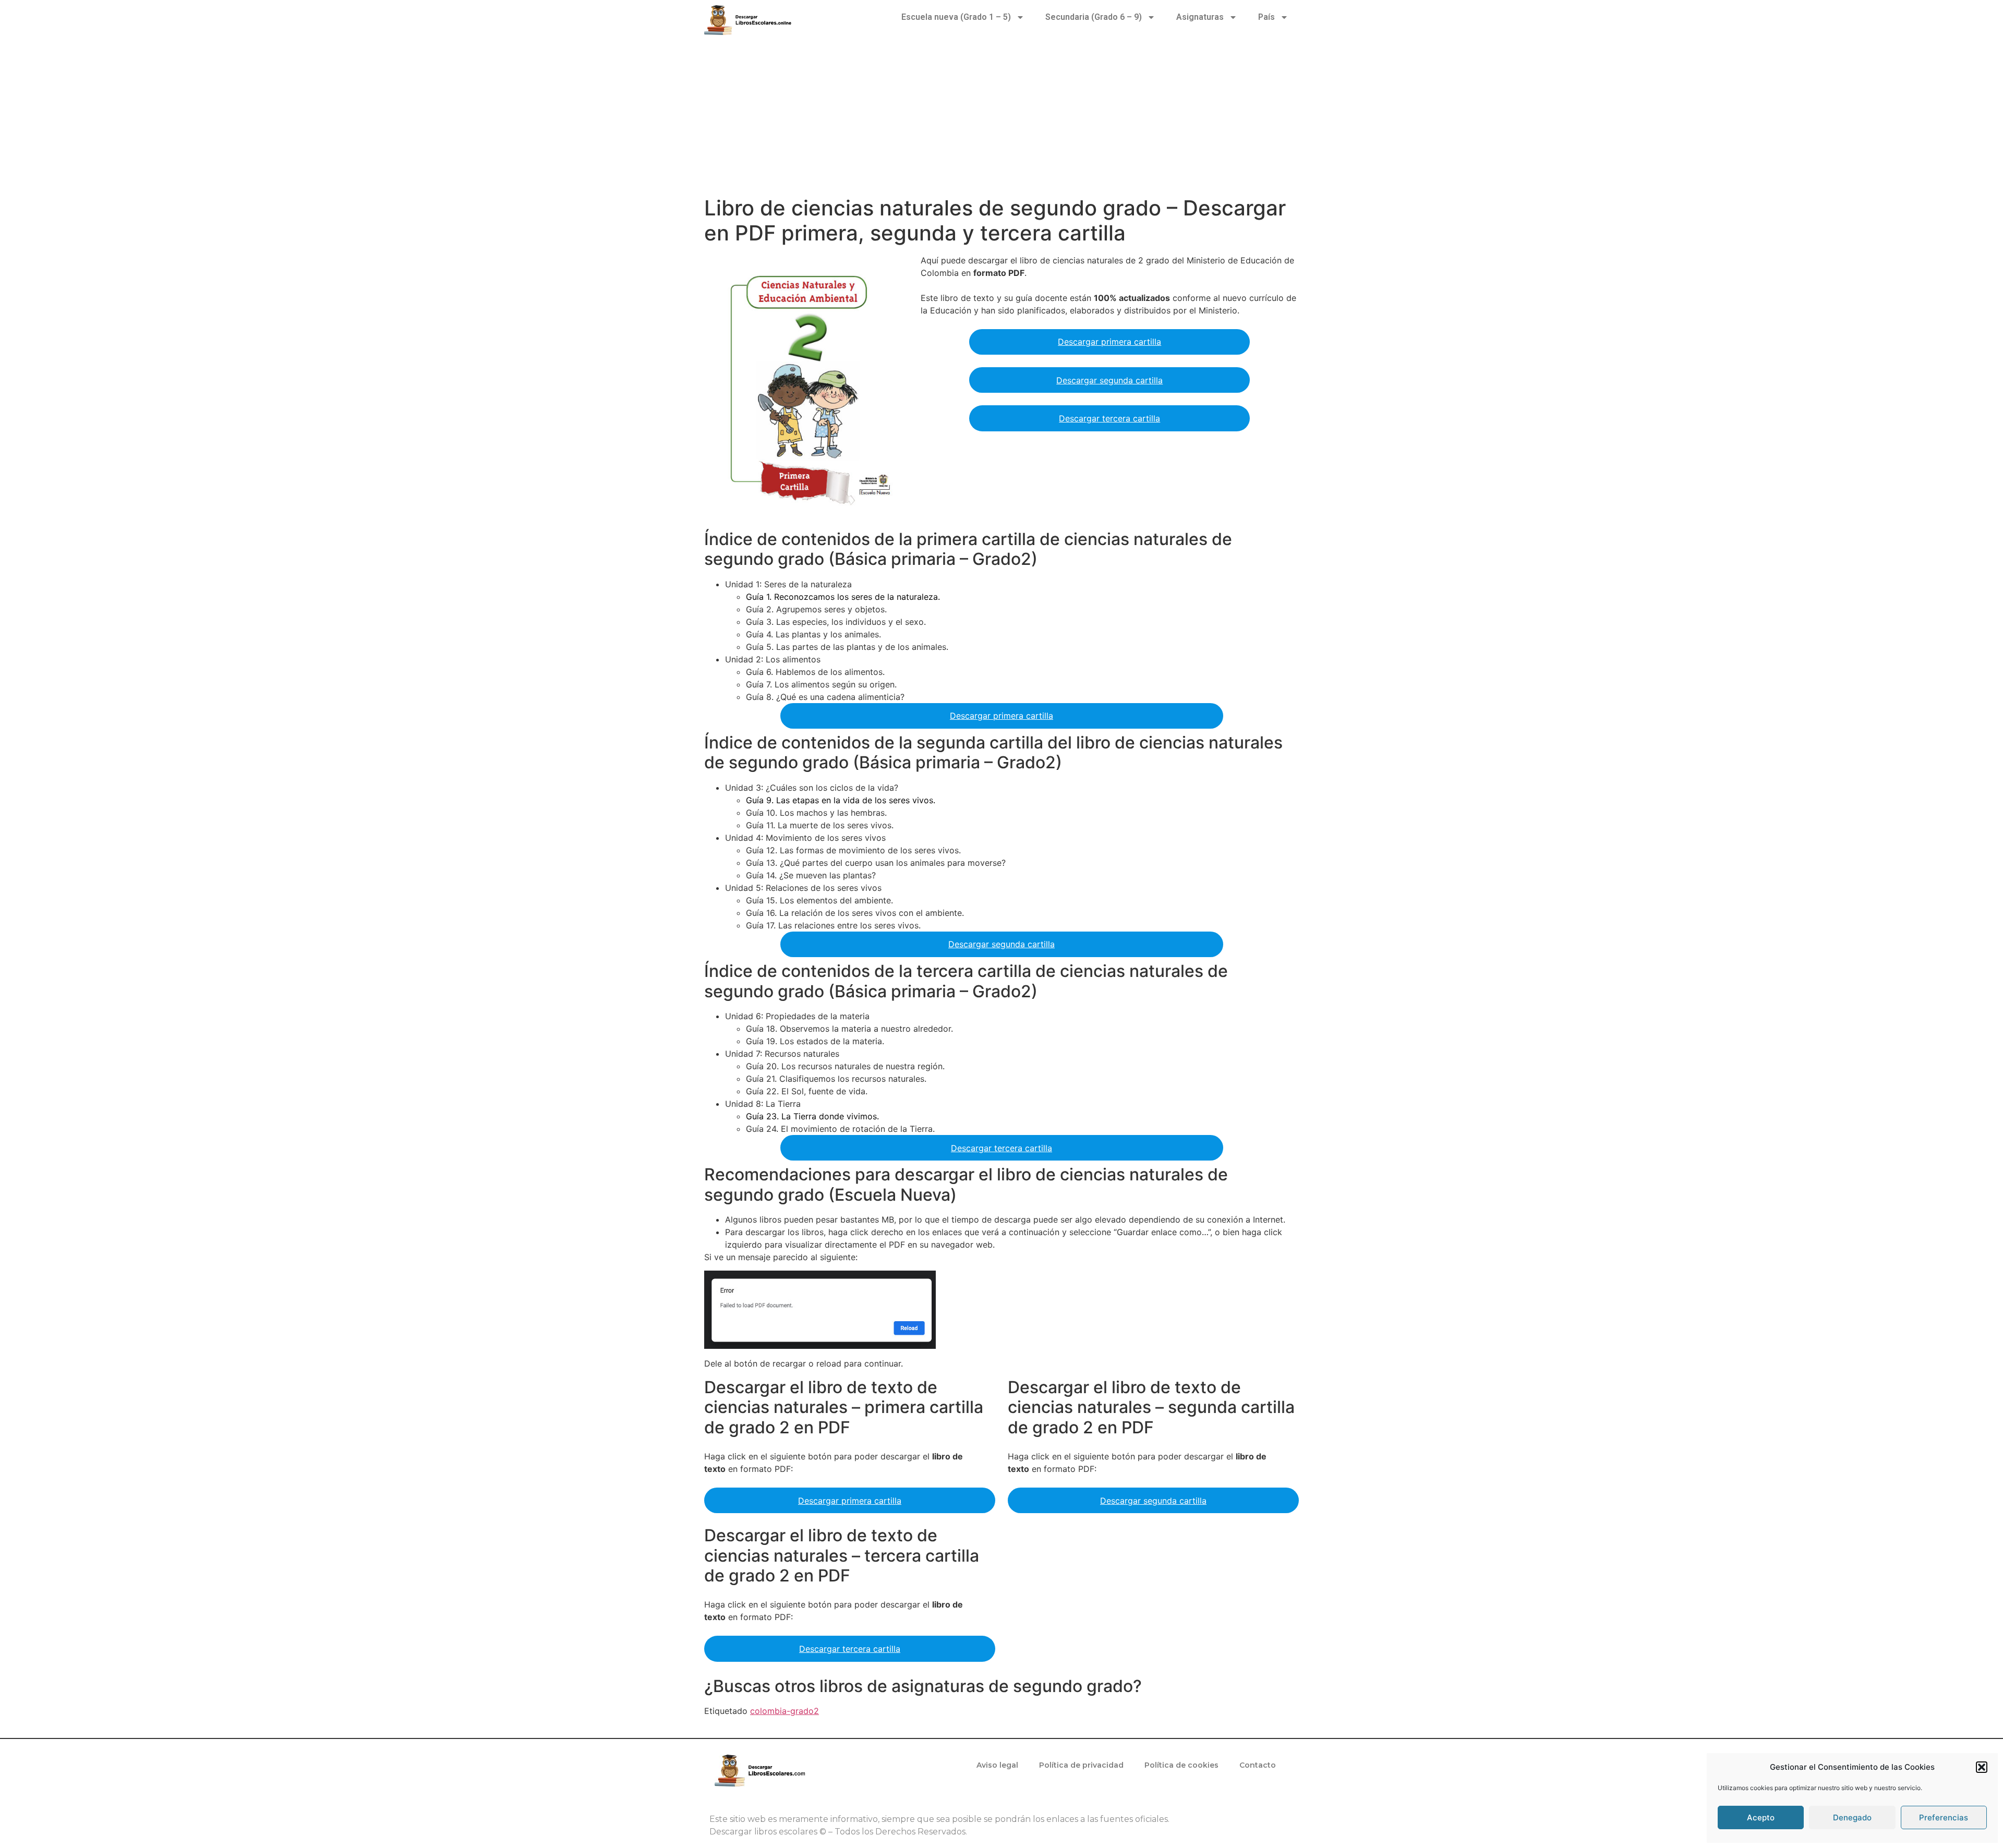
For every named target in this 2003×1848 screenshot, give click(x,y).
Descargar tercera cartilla (1109, 418)
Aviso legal (997, 1765)
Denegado (1852, 1817)
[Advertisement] (1001, 117)
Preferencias (1944, 1817)
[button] (1982, 1767)
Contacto (1258, 1765)
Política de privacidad (1081, 1765)
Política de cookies (1181, 1765)
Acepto (1761, 1817)
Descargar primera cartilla (1109, 342)
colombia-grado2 (785, 1711)
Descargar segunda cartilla (1109, 380)
